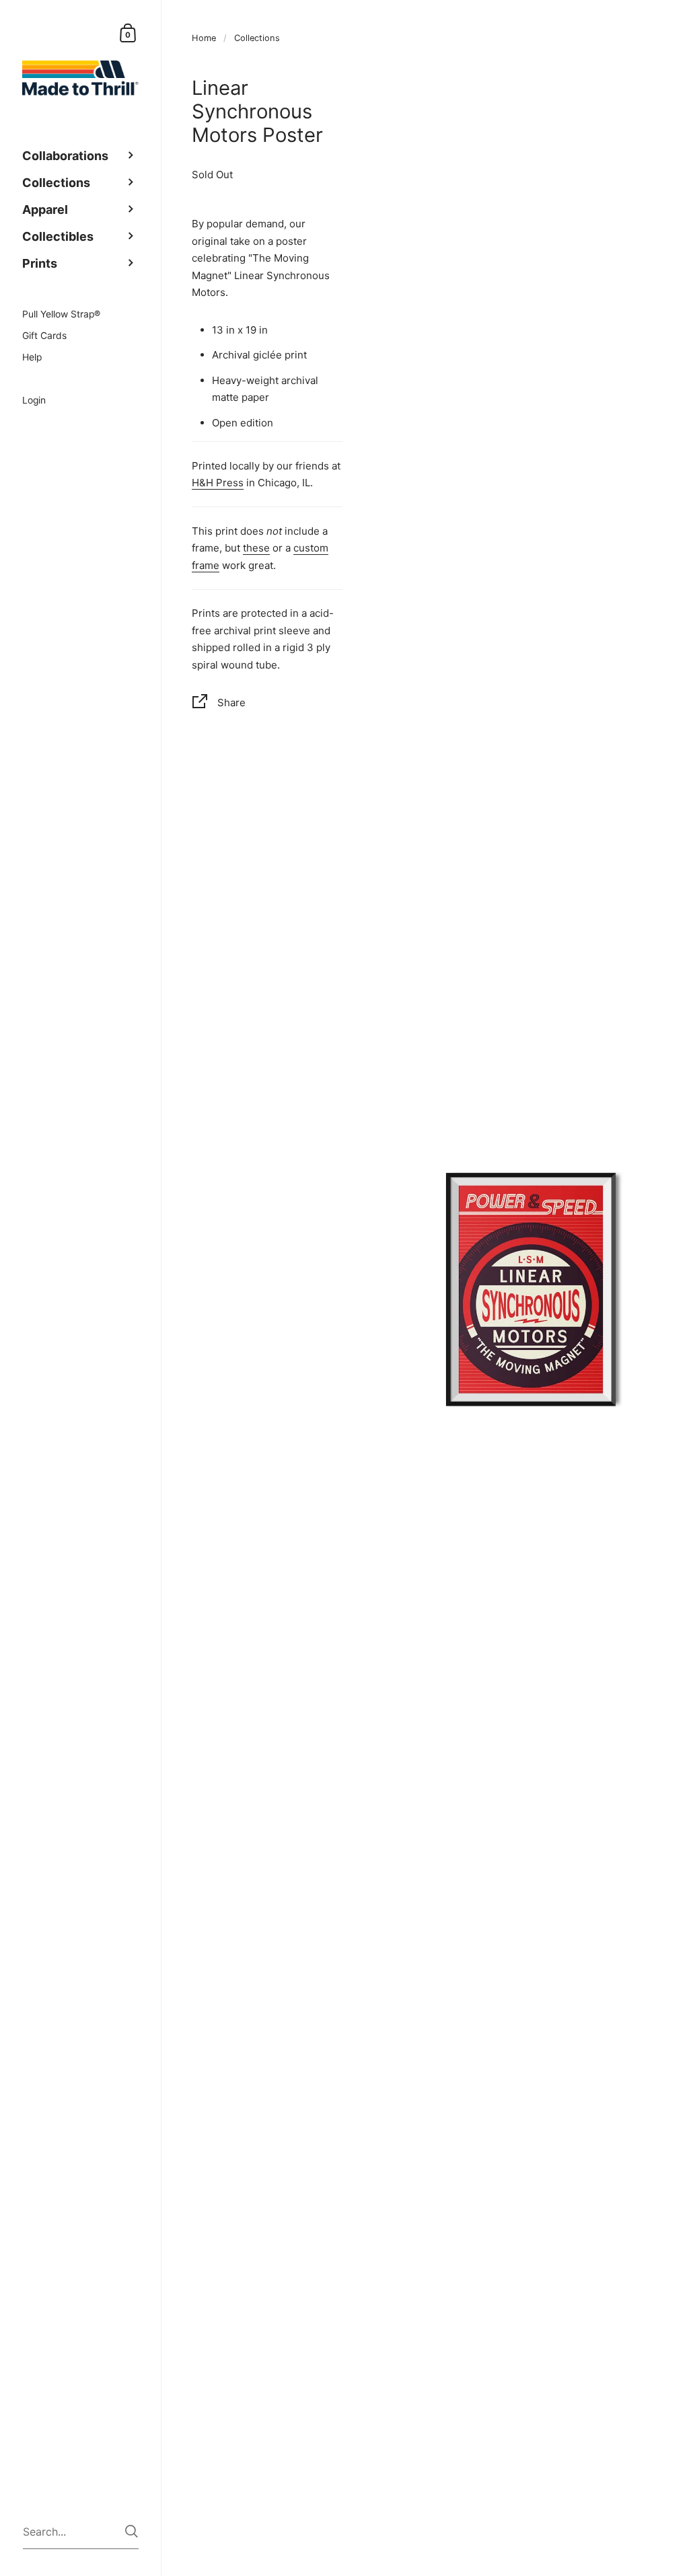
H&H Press (218, 483)
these (256, 548)
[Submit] (132, 2531)
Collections (257, 38)
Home (204, 38)
